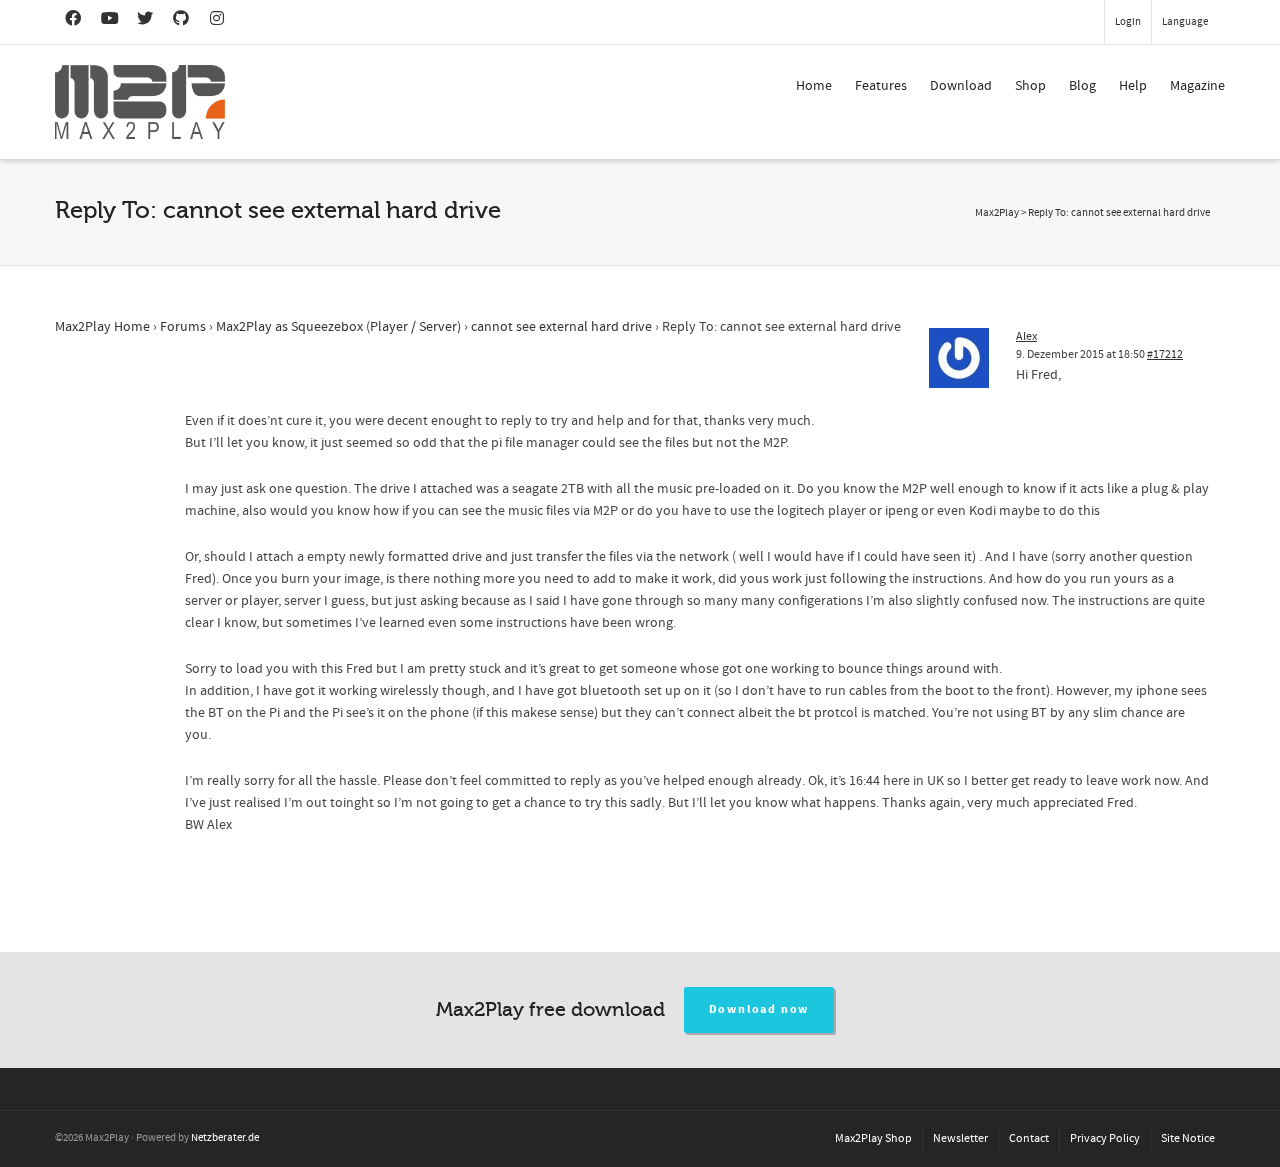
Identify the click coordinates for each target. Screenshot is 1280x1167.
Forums (183, 327)
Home (814, 86)
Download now (759, 1009)
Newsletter (960, 1138)
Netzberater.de (225, 1138)
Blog (1082, 86)
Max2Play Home (102, 327)
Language (1185, 22)
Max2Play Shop (873, 1138)
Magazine (1197, 86)
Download (961, 86)
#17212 (1165, 354)
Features (881, 86)
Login (1128, 22)
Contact (1029, 1138)
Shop (1030, 86)
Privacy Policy (1105, 1138)
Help (1133, 86)
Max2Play (997, 213)
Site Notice (1188, 1138)
